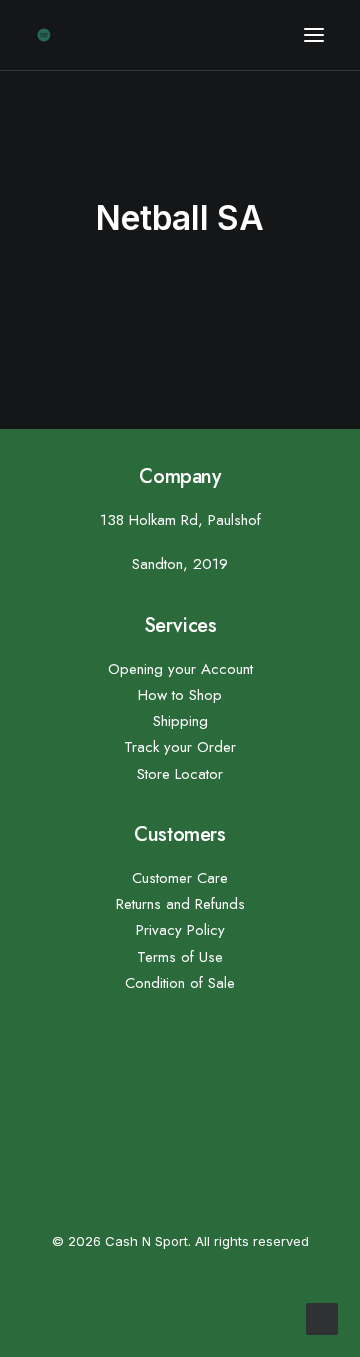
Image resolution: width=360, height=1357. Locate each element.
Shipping (180, 721)
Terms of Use (180, 957)
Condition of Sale (180, 983)
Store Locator (180, 774)
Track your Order (180, 747)
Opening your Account (180, 669)
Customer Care (180, 878)
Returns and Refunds (180, 904)
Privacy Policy (180, 930)
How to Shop (180, 695)
